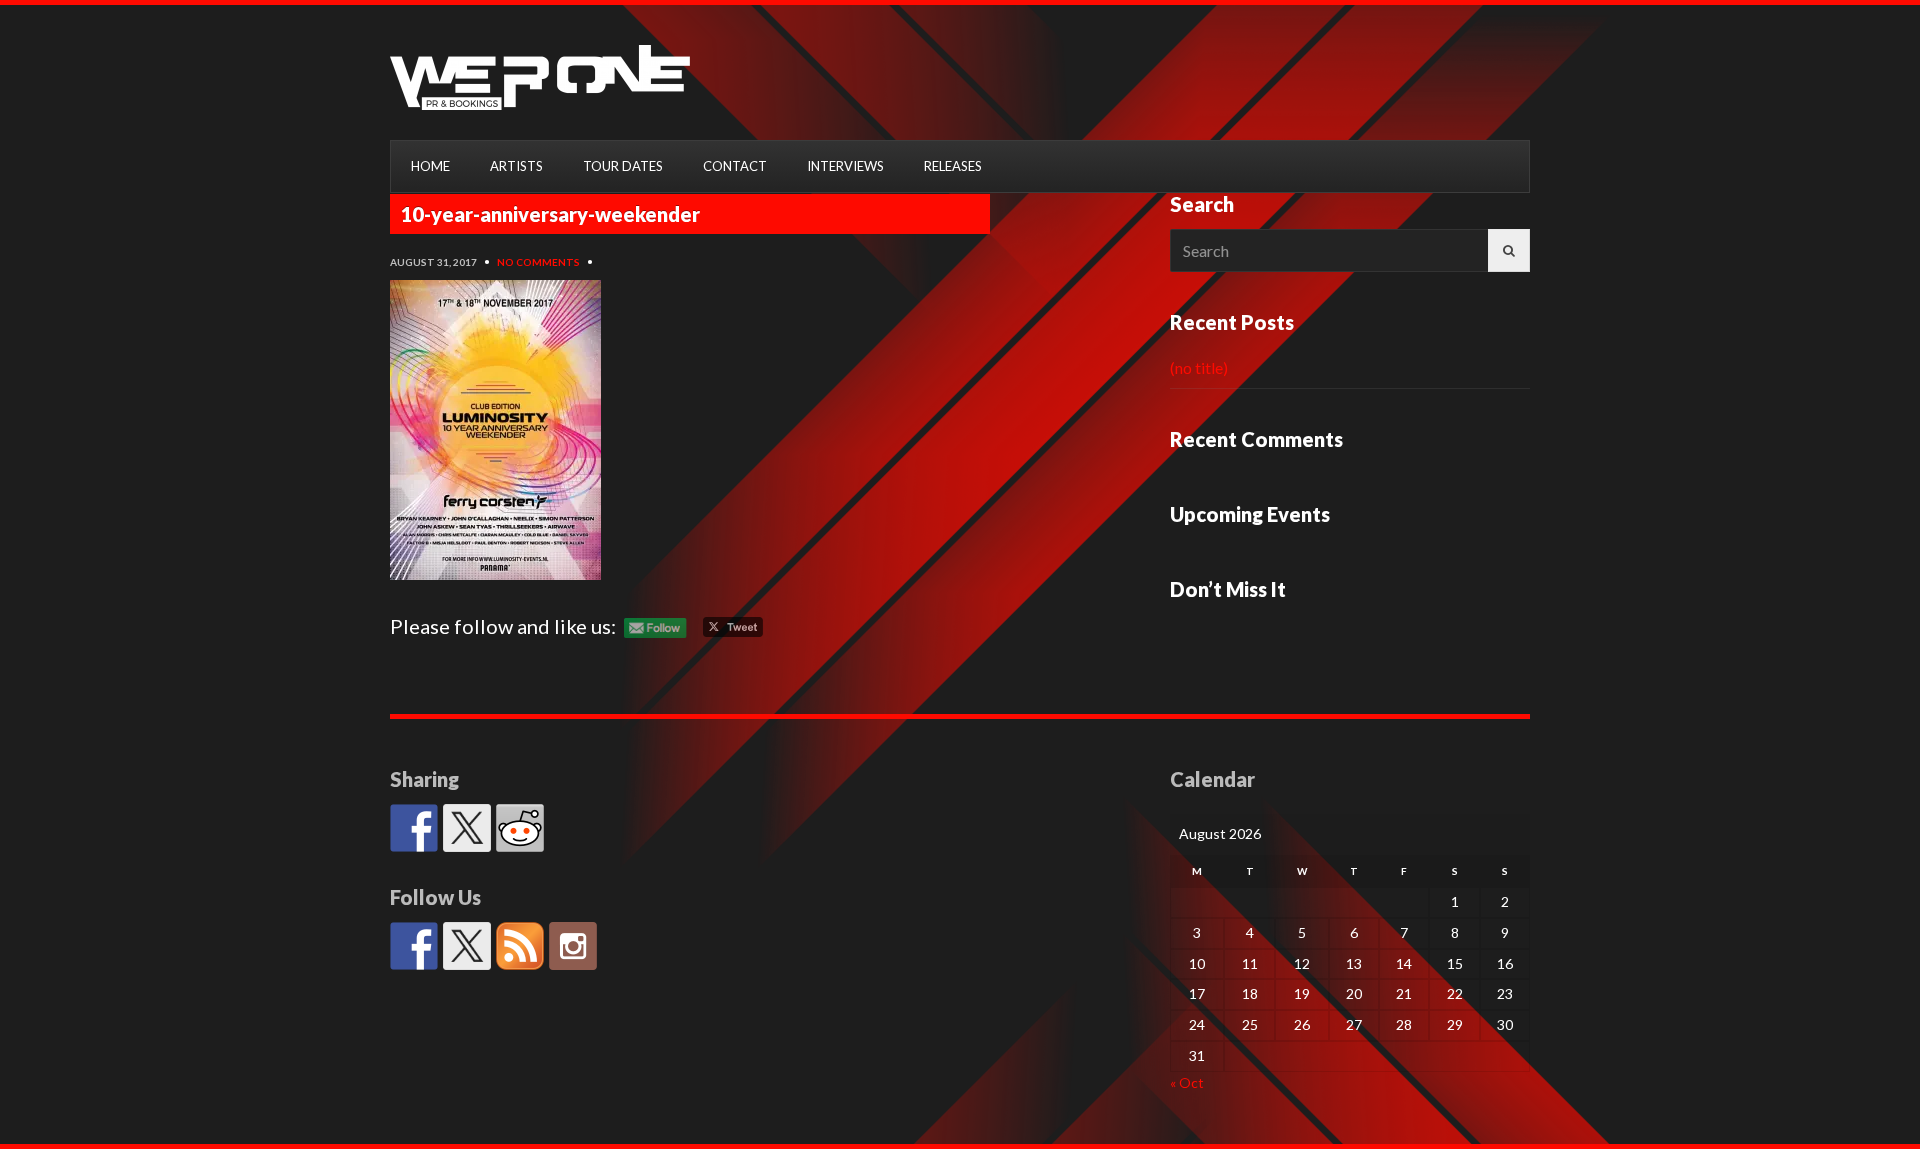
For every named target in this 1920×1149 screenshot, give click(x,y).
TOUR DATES (623, 166)
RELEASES (953, 166)
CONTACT (735, 166)
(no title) (1199, 367)
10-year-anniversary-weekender (550, 214)
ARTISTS (516, 166)
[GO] (1509, 250)
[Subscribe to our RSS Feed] (520, 946)
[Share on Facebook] (414, 828)
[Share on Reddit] (520, 828)
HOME (430, 166)
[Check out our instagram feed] (573, 946)
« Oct (1187, 1082)
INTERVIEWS (845, 166)
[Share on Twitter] (467, 828)
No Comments (538, 262)
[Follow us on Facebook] (414, 946)
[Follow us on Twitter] (467, 946)
